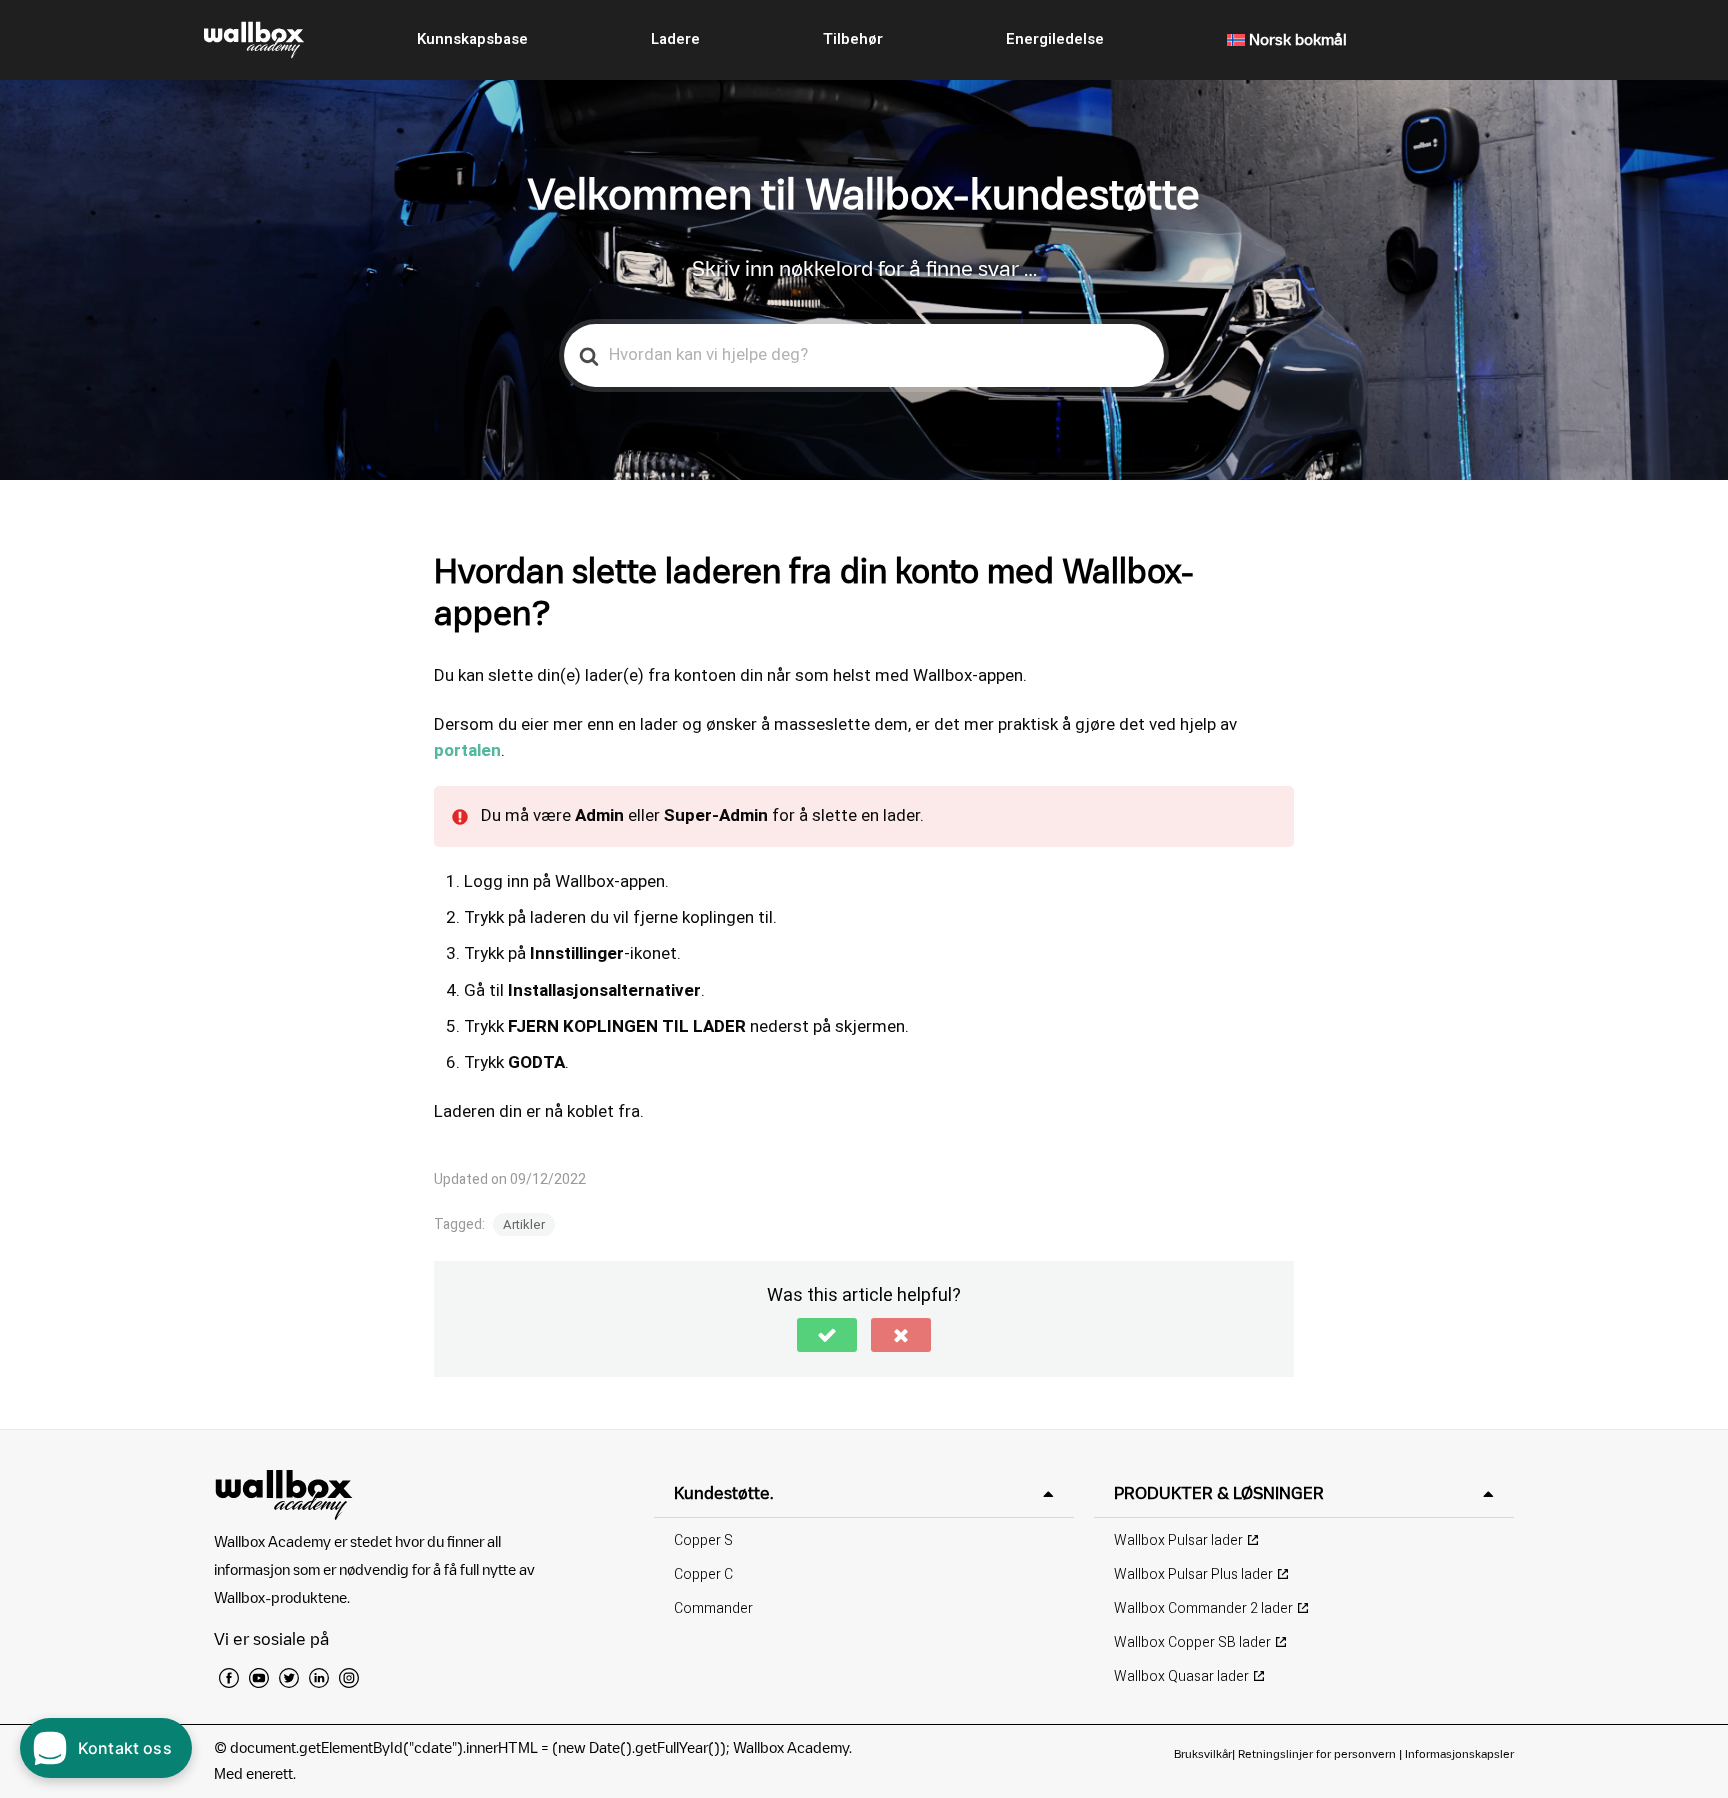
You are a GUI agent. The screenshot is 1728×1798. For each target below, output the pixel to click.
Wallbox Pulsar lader (1178, 1540)
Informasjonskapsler (1459, 1753)
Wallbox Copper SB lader (1192, 1642)
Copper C (703, 1574)
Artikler (524, 1224)
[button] (827, 1335)
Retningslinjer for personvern (1317, 1753)
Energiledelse (1055, 39)
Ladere (675, 39)
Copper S (703, 1540)
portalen (467, 750)
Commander (713, 1608)
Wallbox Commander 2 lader (1203, 1608)
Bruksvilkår (1203, 1753)
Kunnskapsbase (472, 39)
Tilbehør (853, 39)
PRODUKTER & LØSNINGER (1219, 1493)
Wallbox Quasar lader (1181, 1676)
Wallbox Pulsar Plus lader (1193, 1574)
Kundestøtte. (723, 1493)
